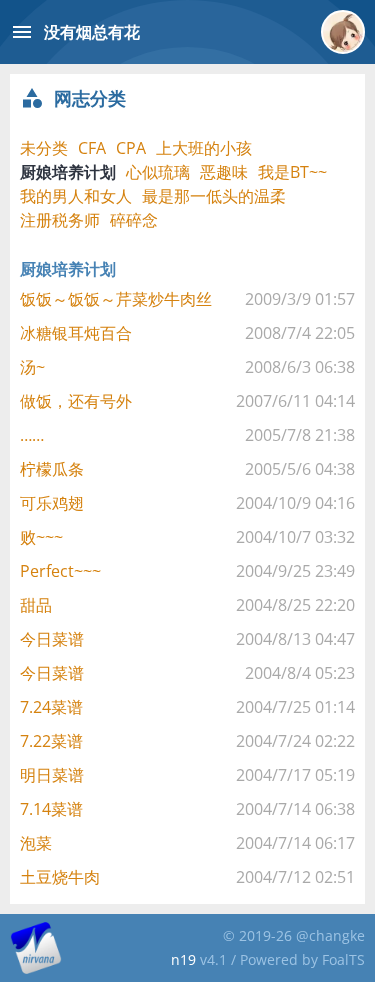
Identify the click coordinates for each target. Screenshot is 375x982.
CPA (131, 148)
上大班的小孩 (204, 148)
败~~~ (41, 537)
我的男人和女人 (76, 196)
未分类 (44, 148)
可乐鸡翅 (52, 503)
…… (32, 435)
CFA (92, 148)
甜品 (36, 605)
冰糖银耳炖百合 (76, 333)
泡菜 (36, 843)
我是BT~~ (292, 172)
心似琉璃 (158, 172)
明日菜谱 (52, 775)
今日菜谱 (52, 639)
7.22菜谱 (51, 741)
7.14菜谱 (51, 809)
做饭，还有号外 (76, 401)
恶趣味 (224, 172)
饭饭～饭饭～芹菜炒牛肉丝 (116, 299)
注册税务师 (60, 220)
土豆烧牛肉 (60, 877)
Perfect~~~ (60, 571)
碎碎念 (134, 220)
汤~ (32, 367)
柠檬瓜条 (52, 469)
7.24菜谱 (51, 707)
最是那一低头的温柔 (214, 196)
